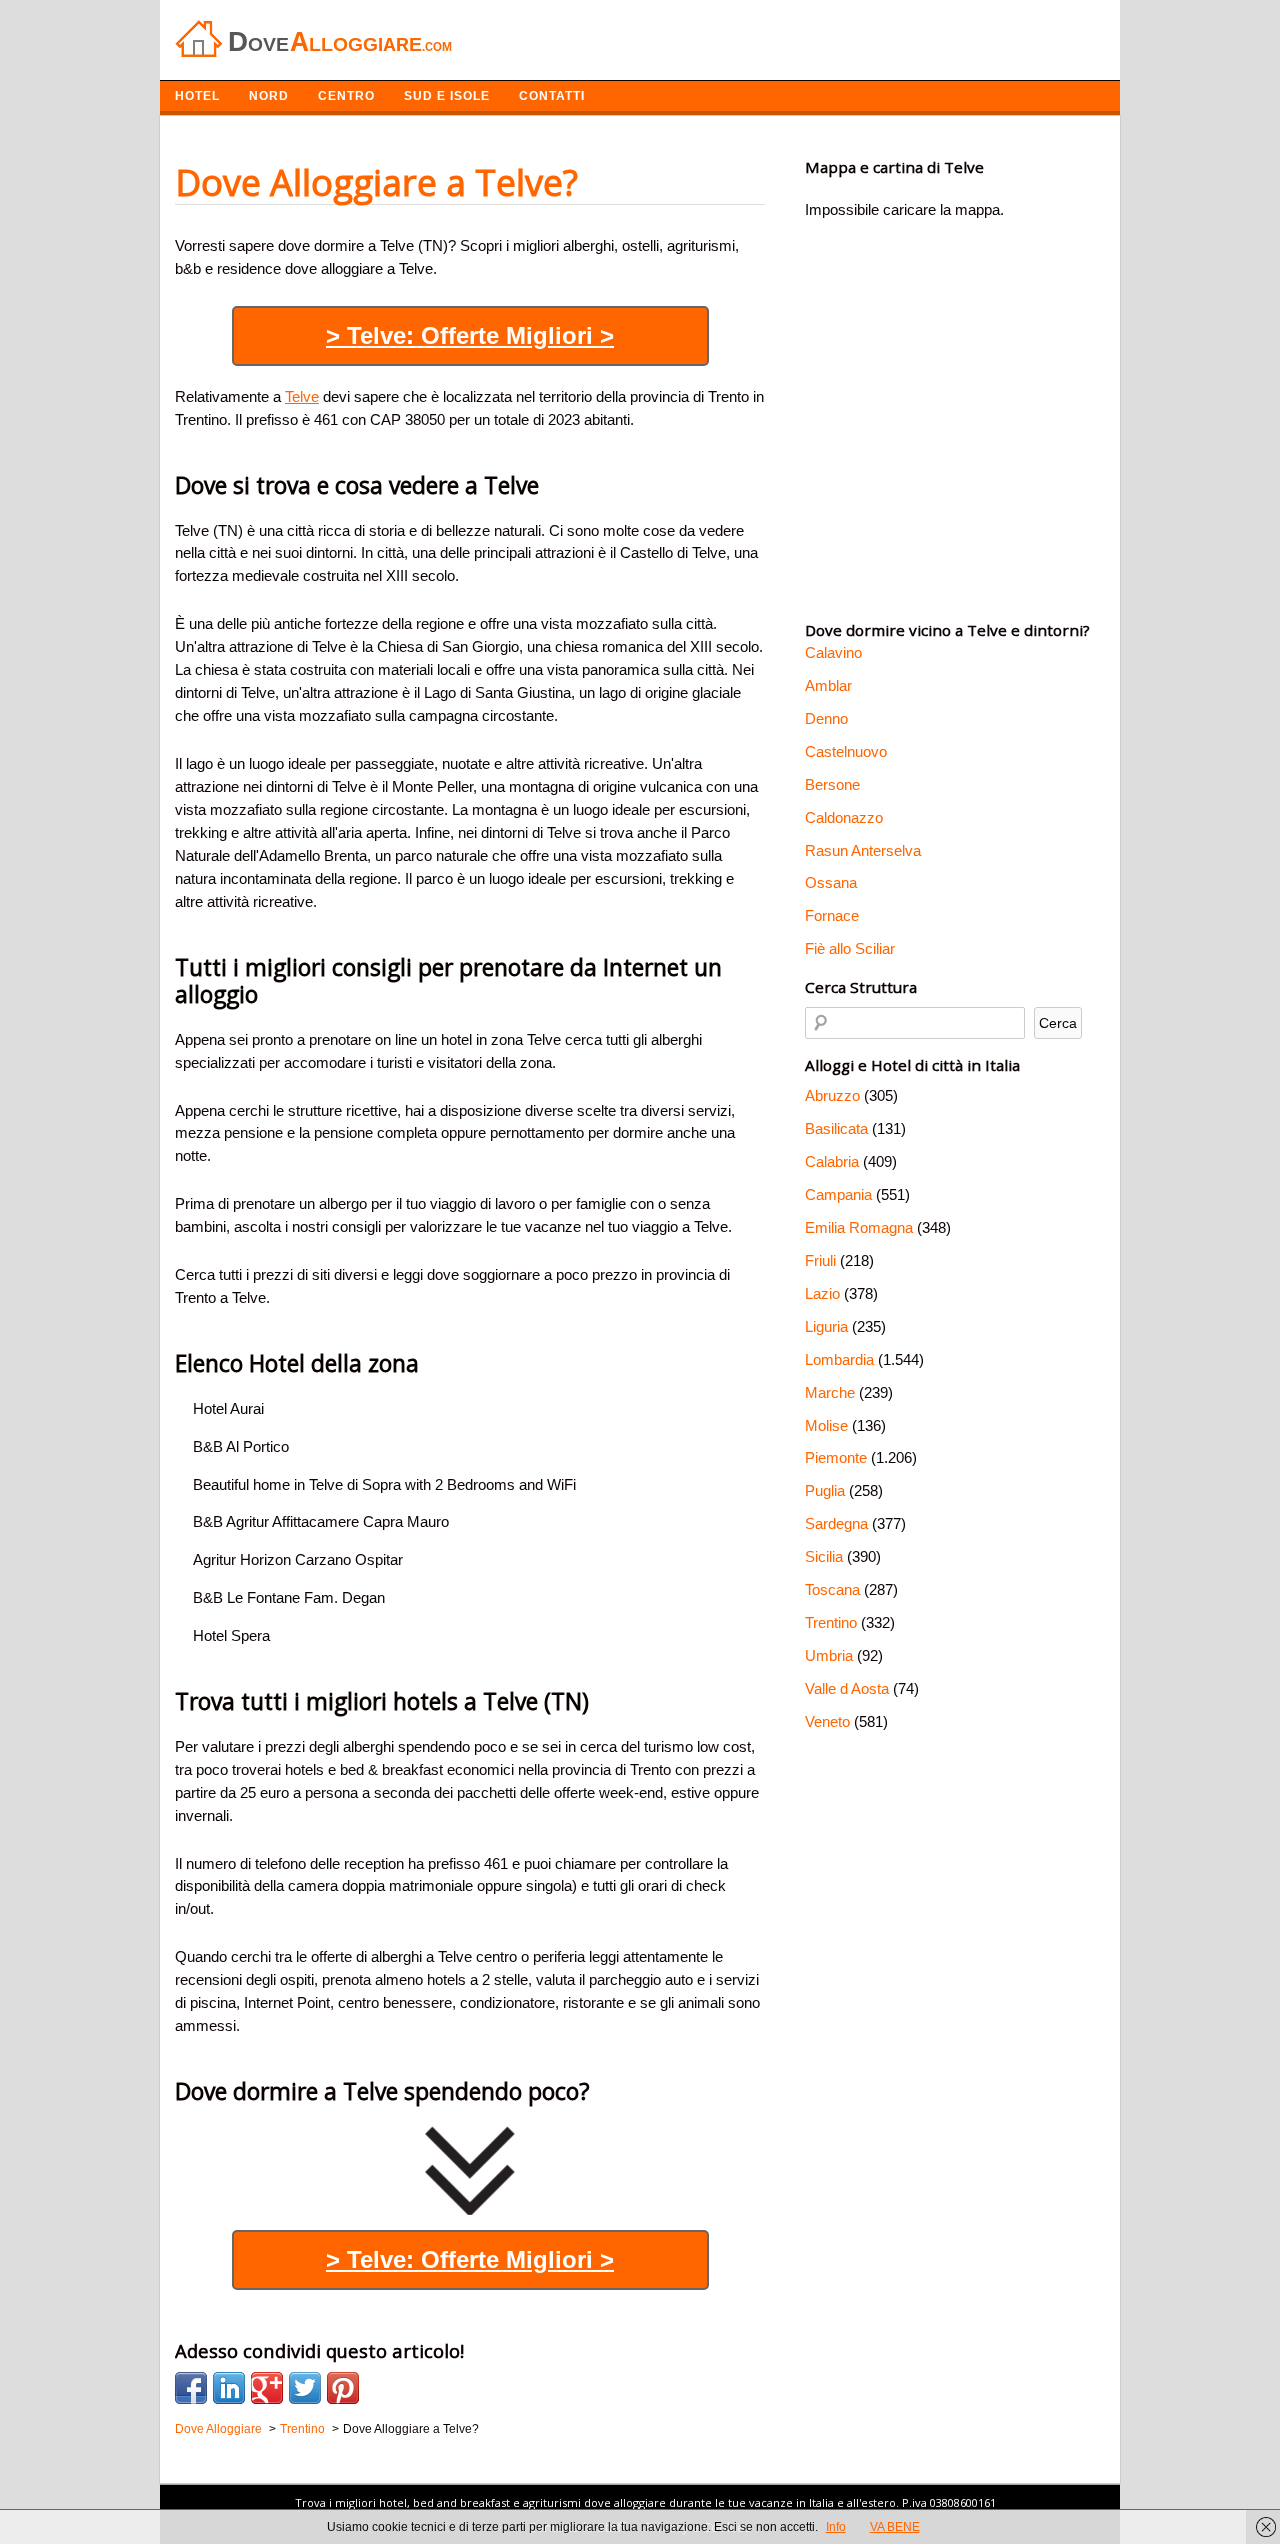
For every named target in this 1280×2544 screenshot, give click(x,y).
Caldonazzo (844, 817)
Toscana (832, 1589)
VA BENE (895, 2527)
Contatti (552, 96)
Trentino (831, 1622)
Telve (302, 396)
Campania (838, 1194)
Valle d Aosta (847, 1688)
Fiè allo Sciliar (850, 948)
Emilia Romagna (859, 1227)
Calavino (833, 652)
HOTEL (197, 96)
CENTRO (346, 96)
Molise (826, 1425)
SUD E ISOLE (447, 96)
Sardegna (836, 1523)
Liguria (826, 1326)
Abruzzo (832, 1095)
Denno (826, 718)
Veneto (827, 1721)
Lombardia (839, 1359)
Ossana (831, 882)
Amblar (828, 685)
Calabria (832, 1161)
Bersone (832, 784)
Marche (830, 1392)
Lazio (822, 1293)
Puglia (825, 1490)
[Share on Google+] (267, 2388)
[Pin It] (343, 2388)
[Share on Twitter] (305, 2388)
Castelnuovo (846, 751)
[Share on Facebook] (191, 2388)
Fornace (832, 915)
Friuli (820, 1260)
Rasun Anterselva (863, 850)
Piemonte (836, 1457)
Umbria (829, 1655)
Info (836, 2527)
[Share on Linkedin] (229, 2388)
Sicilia (824, 1556)
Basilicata (836, 1128)
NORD (269, 96)
